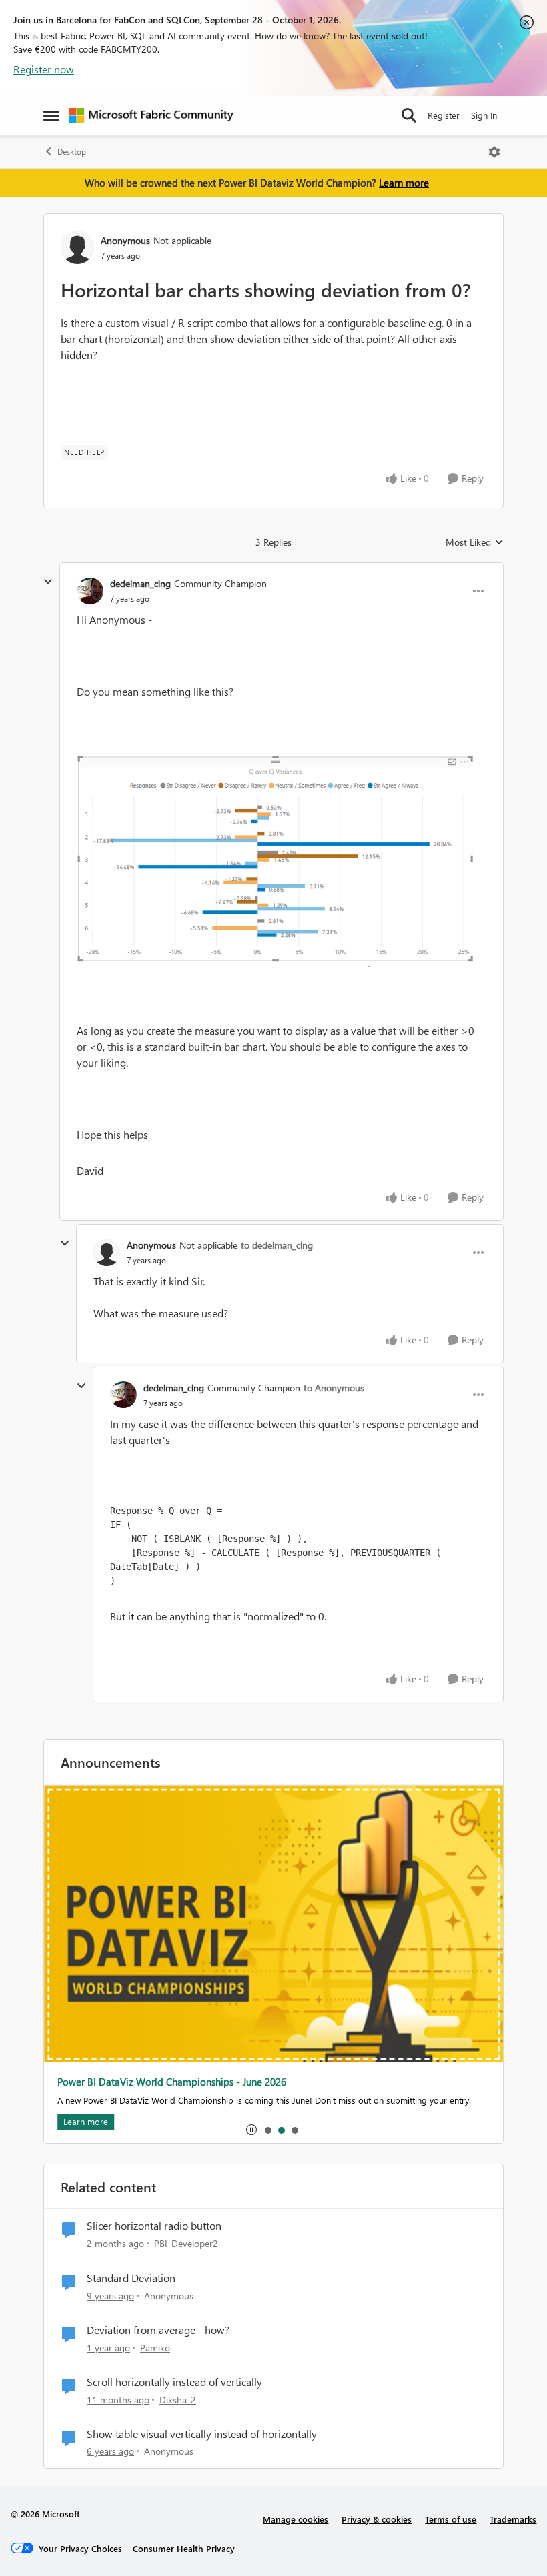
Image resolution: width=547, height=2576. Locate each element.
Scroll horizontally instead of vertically (174, 2382)
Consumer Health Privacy (184, 2548)
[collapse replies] (48, 582)
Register (444, 115)
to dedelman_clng (277, 1245)
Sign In (484, 115)
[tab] (267, 2130)
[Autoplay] (251, 2130)
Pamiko (155, 2348)
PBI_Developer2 (186, 2243)
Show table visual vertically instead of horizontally (202, 2434)
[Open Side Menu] (51, 115)
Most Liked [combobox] (475, 542)
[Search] (409, 115)
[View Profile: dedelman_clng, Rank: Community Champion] (90, 591)
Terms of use (451, 2519)
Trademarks (513, 2519)
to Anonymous (334, 1388)
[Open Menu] (494, 152)
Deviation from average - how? (158, 2330)
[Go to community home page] (151, 115)
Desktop (72, 152)
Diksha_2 (178, 2400)
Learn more (404, 183)
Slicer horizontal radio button (154, 2226)
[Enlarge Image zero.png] (277, 861)
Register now (44, 69)
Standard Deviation (131, 2278)
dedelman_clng (140, 583)
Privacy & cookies (377, 2519)
